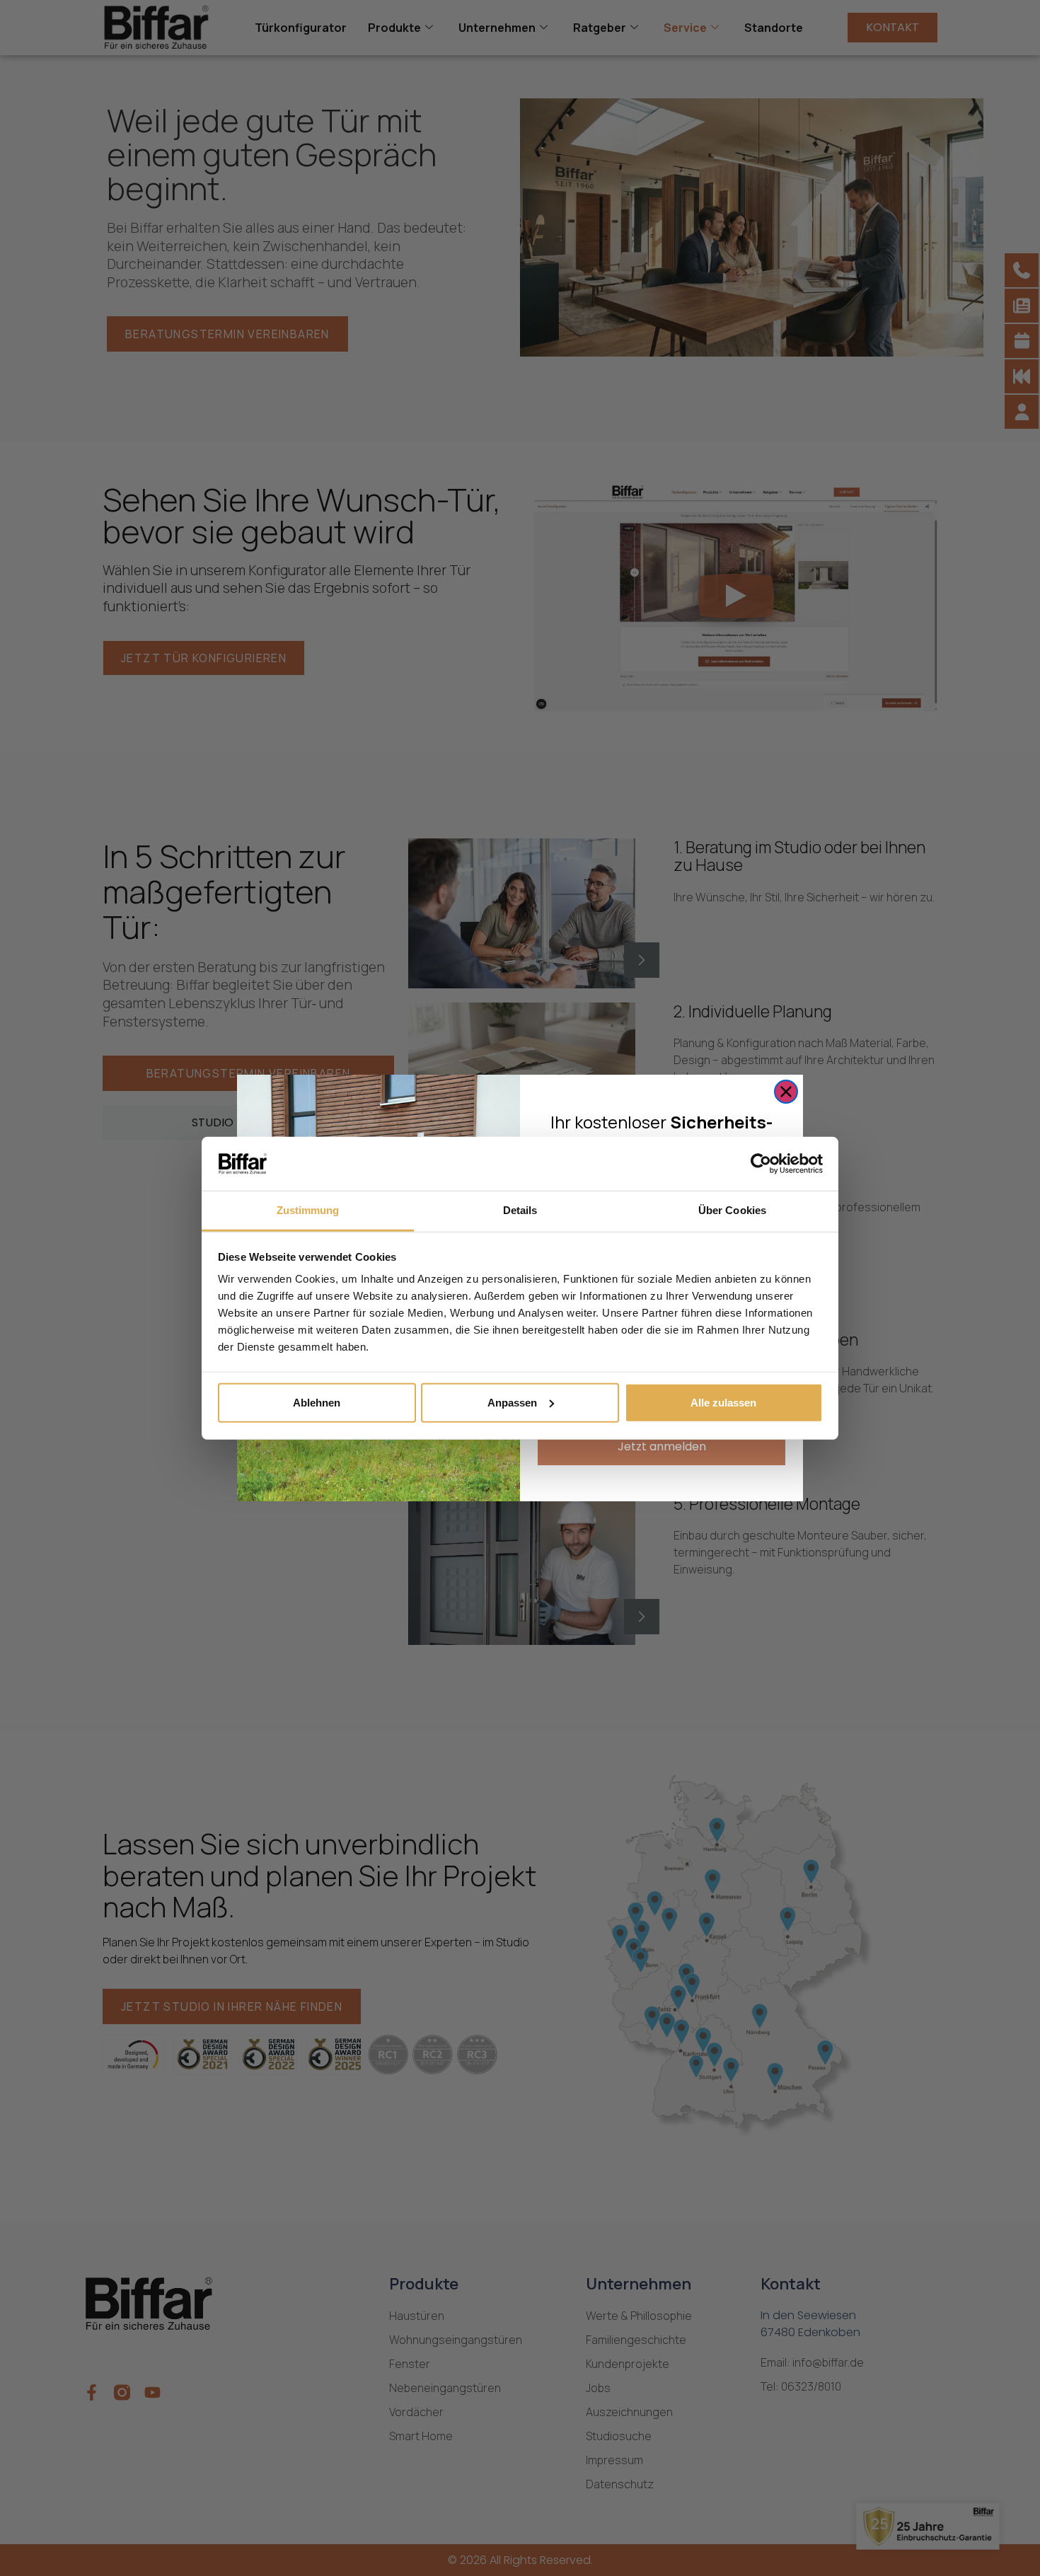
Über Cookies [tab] (732, 1210)
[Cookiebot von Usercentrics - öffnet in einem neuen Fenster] (761, 1164)
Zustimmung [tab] (308, 1210)
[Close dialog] (786, 1092)
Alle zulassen (723, 1403)
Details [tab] (520, 1210)
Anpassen (512, 1403)
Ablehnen (317, 1403)
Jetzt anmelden (662, 1446)
